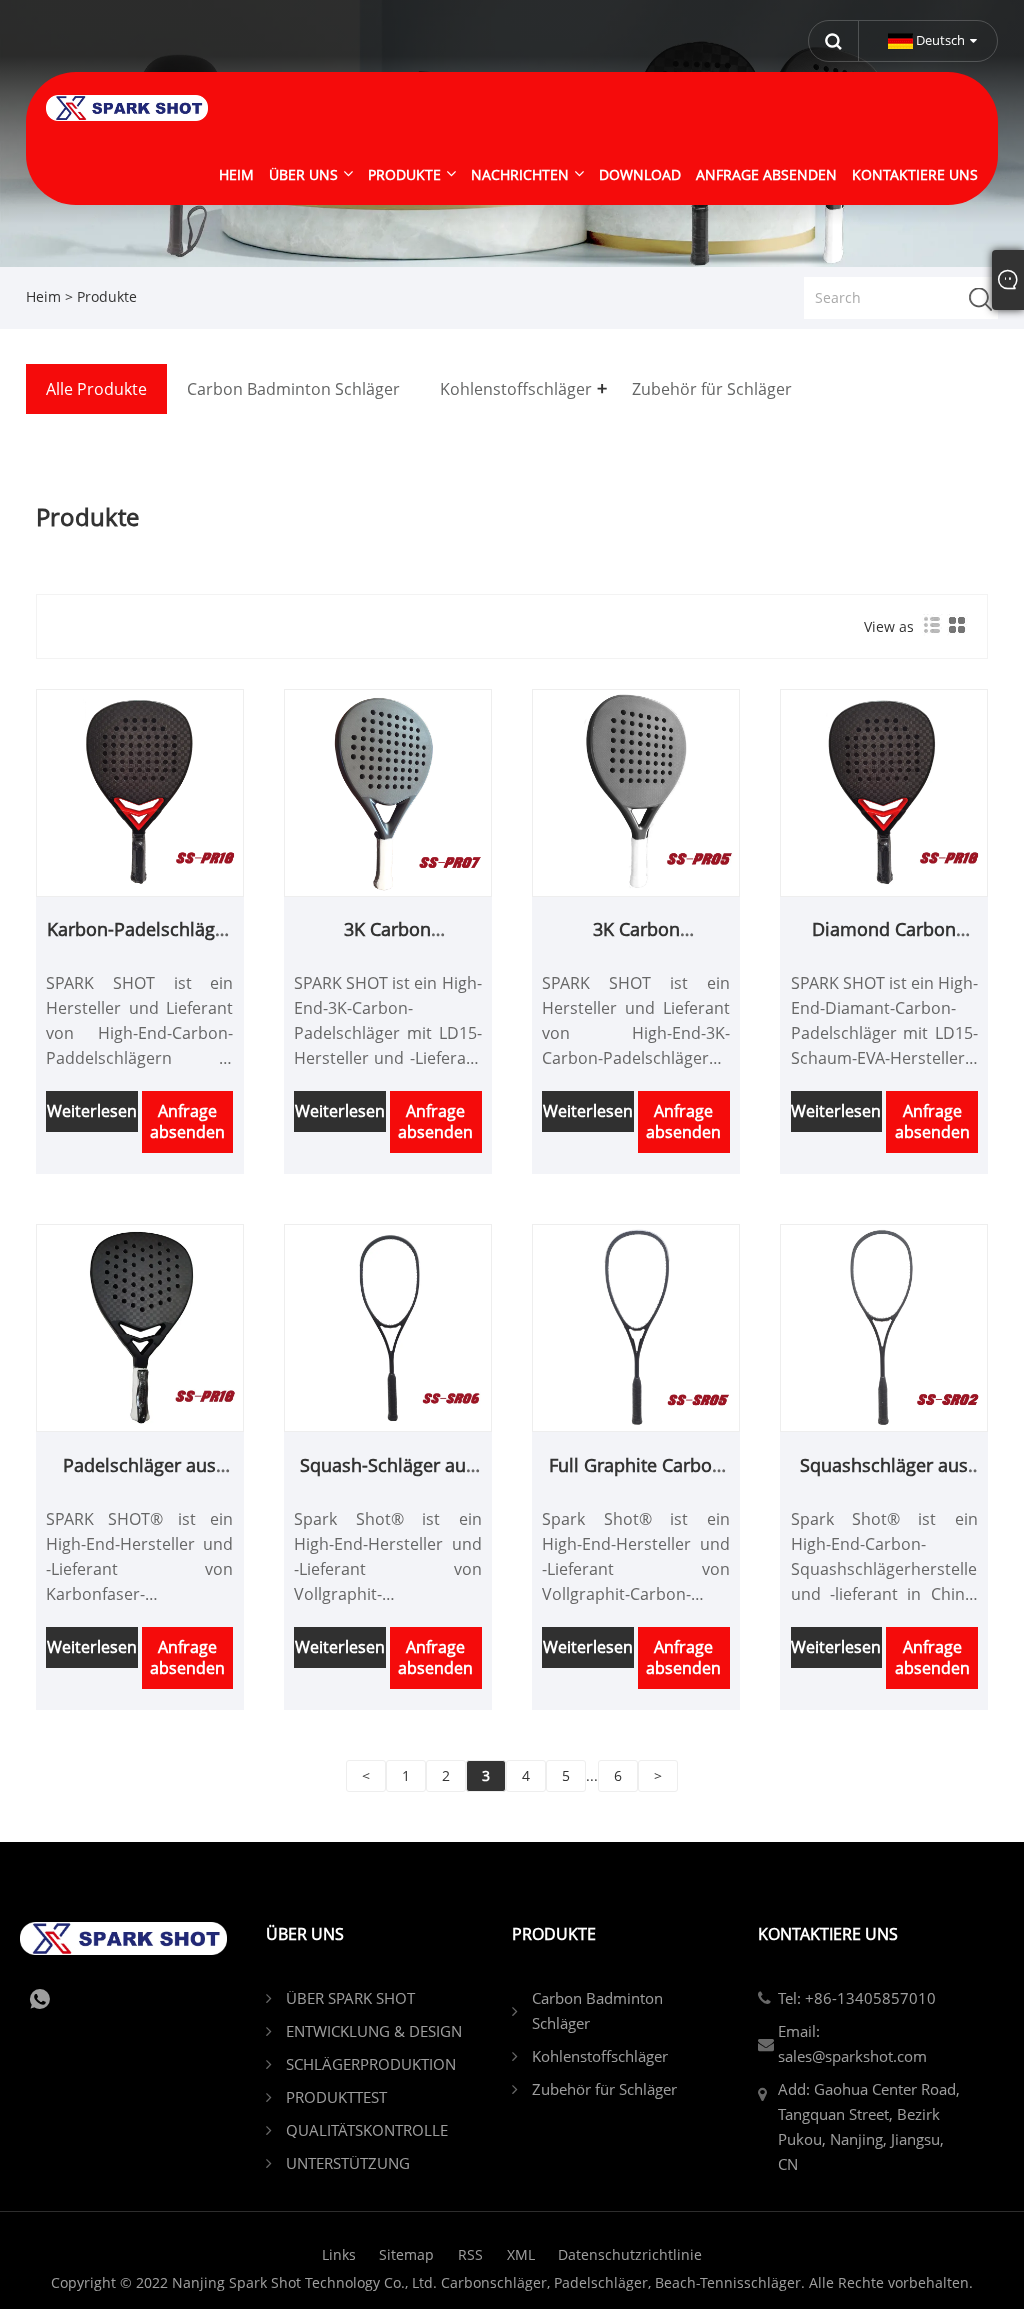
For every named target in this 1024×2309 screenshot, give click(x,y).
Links (339, 2254)
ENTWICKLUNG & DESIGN (374, 2031)
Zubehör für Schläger (604, 2089)
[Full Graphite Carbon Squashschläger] (636, 1326)
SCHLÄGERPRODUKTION (371, 2064)
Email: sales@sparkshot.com (852, 2043)
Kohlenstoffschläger (600, 2056)
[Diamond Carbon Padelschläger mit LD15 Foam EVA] (884, 791)
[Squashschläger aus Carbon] (884, 1326)
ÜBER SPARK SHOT (350, 1998)
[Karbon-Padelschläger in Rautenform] (140, 791)
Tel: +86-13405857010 (857, 1998)
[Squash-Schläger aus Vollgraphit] (388, 1326)
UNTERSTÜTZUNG (348, 2163)
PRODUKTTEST (336, 2097)
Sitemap (406, 2254)
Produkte (107, 296)
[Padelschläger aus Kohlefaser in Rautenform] (140, 1326)
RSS (470, 2254)
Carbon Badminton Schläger (597, 2010)
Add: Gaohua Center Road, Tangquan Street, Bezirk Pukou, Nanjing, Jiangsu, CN (869, 2126)
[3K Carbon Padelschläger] (636, 791)
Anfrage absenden (187, 1121)
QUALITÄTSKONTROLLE (367, 2130)
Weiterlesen (92, 1111)
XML (521, 2254)
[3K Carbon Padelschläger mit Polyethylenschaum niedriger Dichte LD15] (388, 791)
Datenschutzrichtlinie (630, 2254)
